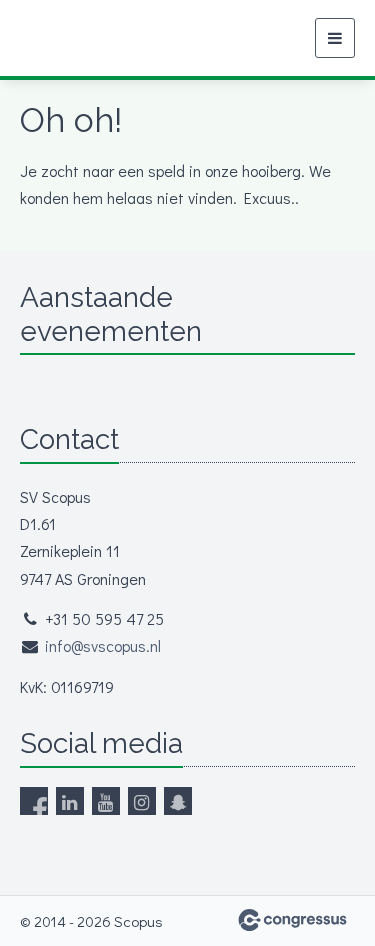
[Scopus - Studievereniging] (57, 38)
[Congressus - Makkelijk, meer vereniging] (292, 920)
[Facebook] (34, 801)
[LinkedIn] (70, 801)
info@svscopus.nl (103, 645)
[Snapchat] (178, 801)
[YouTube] (106, 801)
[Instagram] (142, 801)
